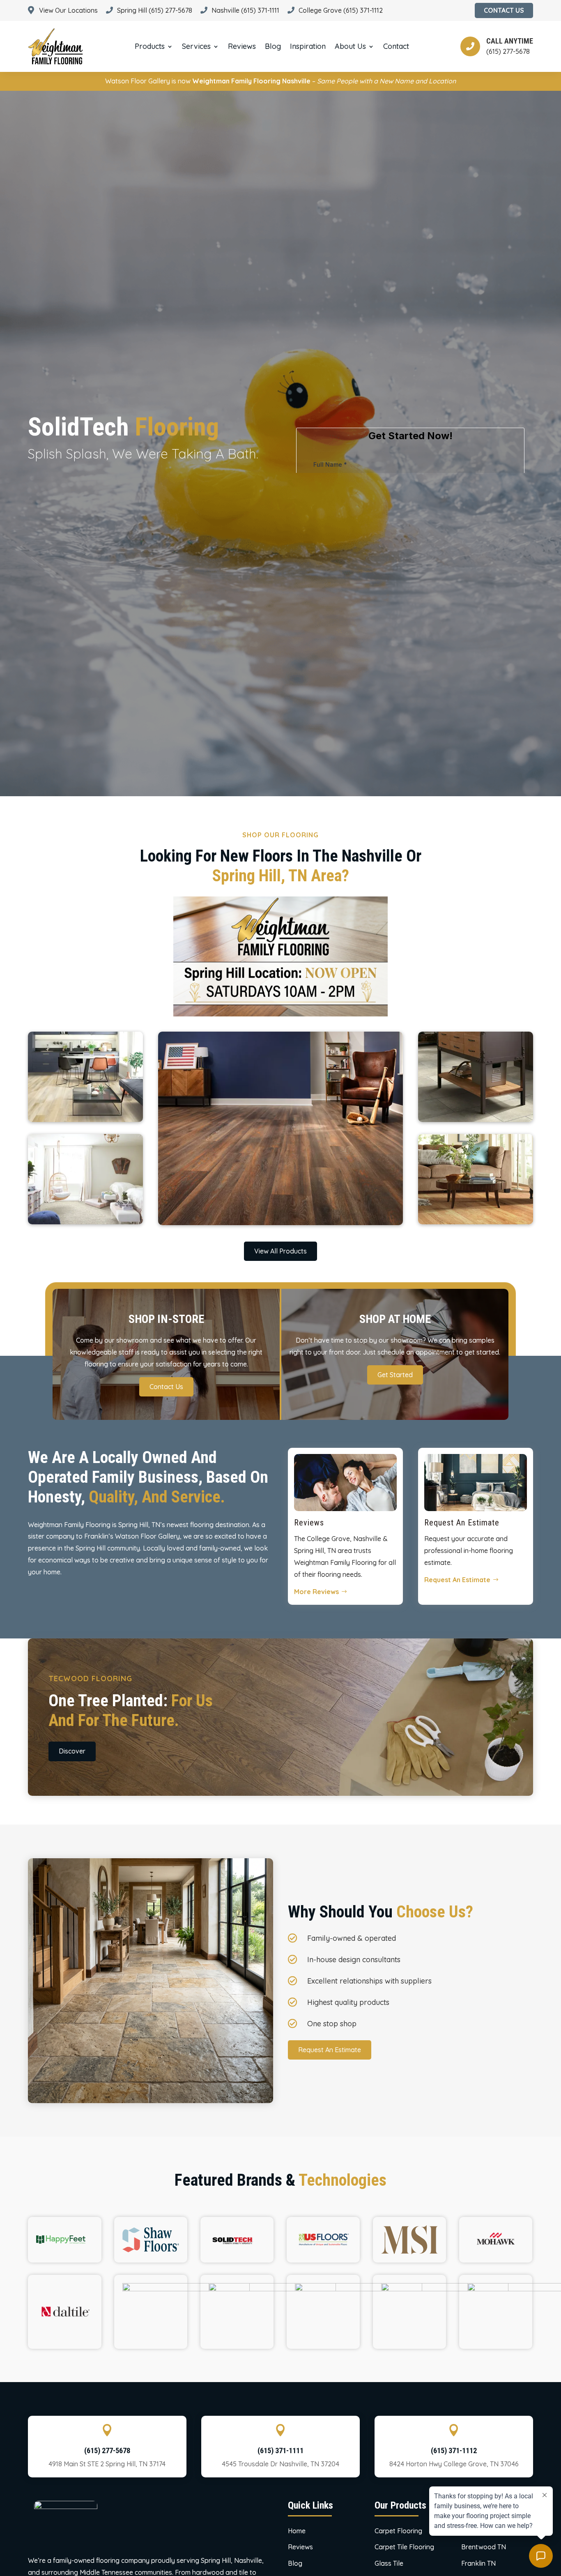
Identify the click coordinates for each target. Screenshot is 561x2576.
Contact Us (504, 10)
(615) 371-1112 (454, 2450)
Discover (72, 1751)
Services (196, 46)
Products (150, 46)
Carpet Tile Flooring (404, 2547)
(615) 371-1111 (280, 2450)
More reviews (316, 1592)
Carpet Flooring (398, 2531)
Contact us (166, 1387)
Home (297, 2531)
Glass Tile (389, 2563)
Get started (395, 1375)
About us (350, 46)
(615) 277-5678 (107, 2450)
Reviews (242, 46)
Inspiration (308, 46)
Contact (396, 46)
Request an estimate (457, 1580)
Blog (273, 46)
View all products (280, 1251)
